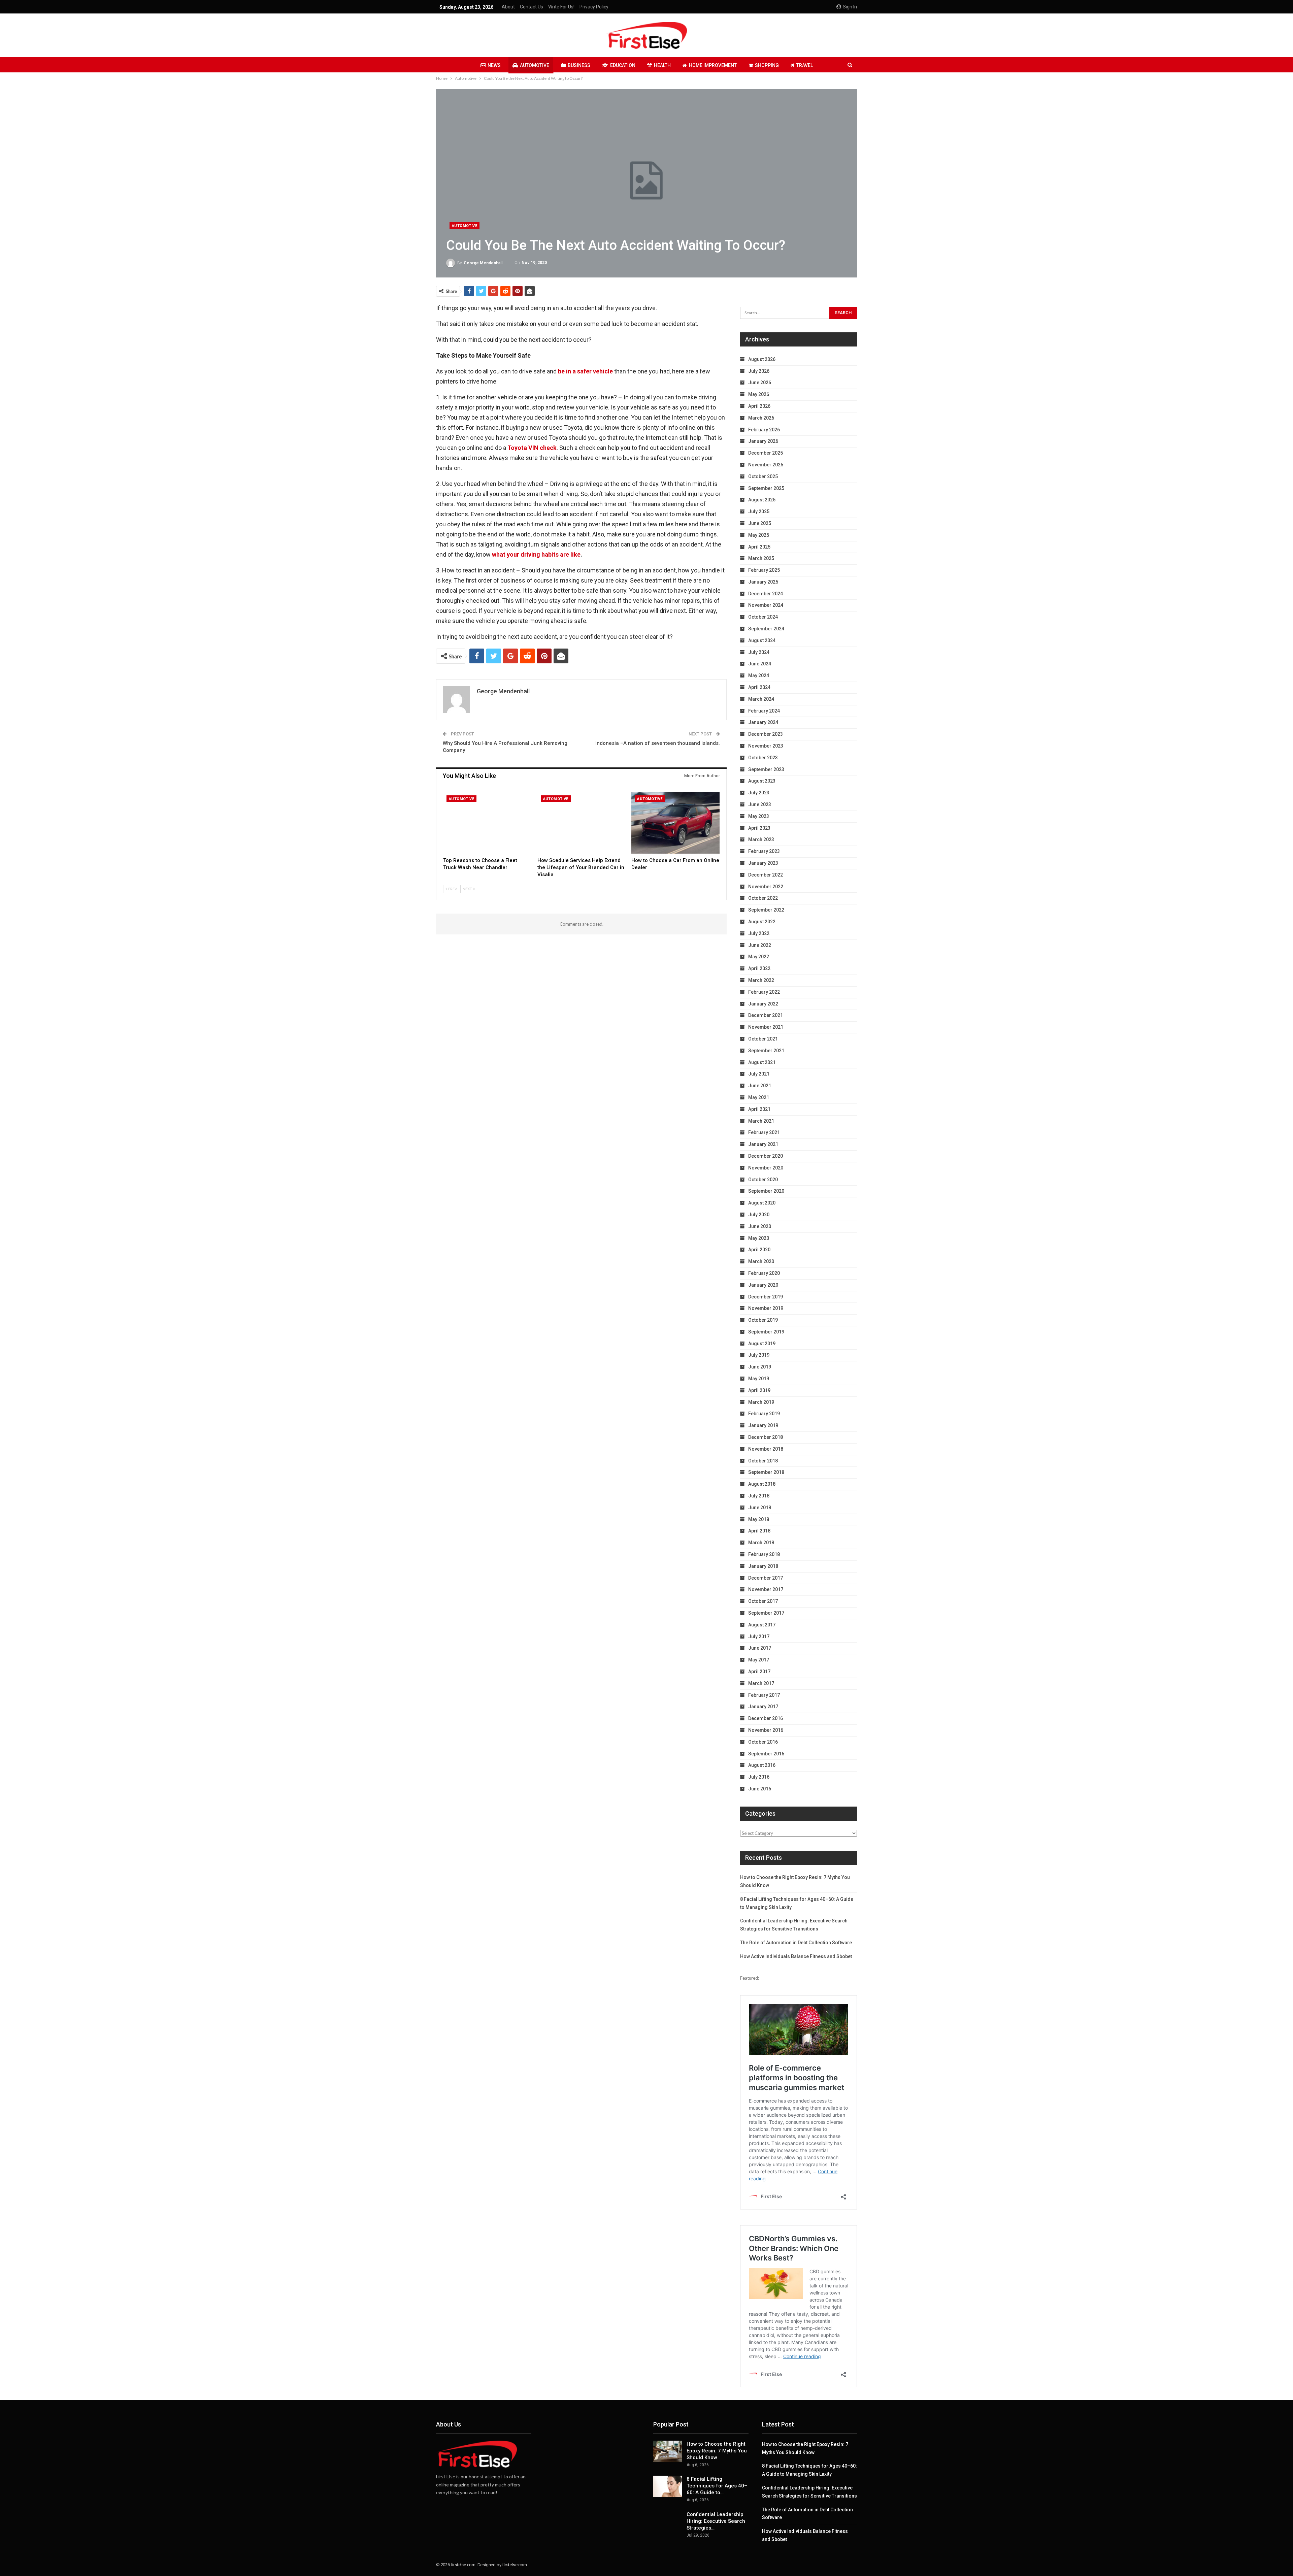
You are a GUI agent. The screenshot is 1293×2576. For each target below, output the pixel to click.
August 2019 (762, 1344)
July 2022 (759, 933)
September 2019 (766, 1332)
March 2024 (761, 699)
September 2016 (766, 1754)
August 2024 (762, 640)
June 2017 (760, 1648)
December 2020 (766, 1156)
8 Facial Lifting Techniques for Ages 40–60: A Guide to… (717, 2486)
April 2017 (759, 1672)
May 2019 (759, 1379)
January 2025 (763, 582)
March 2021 (761, 1121)
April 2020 (759, 1250)
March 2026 (761, 418)
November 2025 (766, 465)
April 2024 (759, 687)
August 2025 (762, 500)
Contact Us (532, 7)
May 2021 (759, 1097)
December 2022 (766, 875)
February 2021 (764, 1132)
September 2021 (766, 1051)
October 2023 (763, 758)
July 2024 (759, 652)
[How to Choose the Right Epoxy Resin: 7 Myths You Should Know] (668, 2451)
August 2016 (762, 1765)
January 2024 (763, 722)
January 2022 (763, 1004)
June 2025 (760, 523)
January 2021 (763, 1144)
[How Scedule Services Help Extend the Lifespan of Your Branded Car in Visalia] (582, 823)
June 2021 (760, 1086)
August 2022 (762, 922)
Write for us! (561, 7)
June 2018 (760, 1508)
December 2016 (766, 1718)
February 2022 (764, 992)
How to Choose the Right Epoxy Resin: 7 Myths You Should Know (717, 2451)
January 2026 (763, 441)
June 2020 (760, 1226)
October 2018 (763, 1461)
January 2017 (763, 1707)
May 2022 (759, 957)
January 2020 (763, 1285)
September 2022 (766, 910)
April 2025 (759, 547)
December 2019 (766, 1297)
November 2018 (766, 1449)
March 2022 (761, 980)
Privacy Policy (594, 7)
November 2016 (766, 1730)
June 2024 (760, 664)
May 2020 (759, 1238)
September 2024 (766, 629)
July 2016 (759, 1777)
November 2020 (766, 1168)
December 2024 (766, 594)
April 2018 (759, 1531)
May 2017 (759, 1660)
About (508, 7)
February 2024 (764, 711)
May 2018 (759, 1519)
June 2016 (760, 1789)
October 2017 (763, 1601)
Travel (805, 65)
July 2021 (759, 1074)
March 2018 (761, 1543)
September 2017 (766, 1613)
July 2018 (759, 1496)
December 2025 (766, 453)
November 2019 (766, 1308)
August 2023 (762, 781)
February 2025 (764, 570)
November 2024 (766, 605)
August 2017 (762, 1625)
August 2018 (762, 1484)
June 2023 (760, 804)
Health (662, 65)
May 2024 (759, 675)
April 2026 (759, 406)
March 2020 (761, 1261)
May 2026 (759, 394)
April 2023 (759, 828)
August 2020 (762, 1203)
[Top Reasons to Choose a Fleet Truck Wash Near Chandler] (487, 823)
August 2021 (762, 1062)
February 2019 (764, 1414)
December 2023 (766, 734)
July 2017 (759, 1637)
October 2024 (763, 617)
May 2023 (759, 816)
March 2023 (761, 839)
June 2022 (760, 945)
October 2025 (763, 476)
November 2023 (766, 746)
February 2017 (764, 1695)
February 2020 (764, 1273)
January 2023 (763, 863)
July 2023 (759, 793)
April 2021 (759, 1109)
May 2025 (759, 535)
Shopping (767, 65)
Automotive (535, 65)
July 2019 (759, 1355)
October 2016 (763, 1742)
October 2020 (763, 1180)
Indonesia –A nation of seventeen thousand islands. (658, 743)
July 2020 (759, 1215)
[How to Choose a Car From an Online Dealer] (675, 823)
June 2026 (760, 383)
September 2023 (766, 769)
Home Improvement (713, 65)
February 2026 (764, 430)
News (494, 65)
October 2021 (763, 1039)
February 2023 (764, 851)
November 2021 (766, 1027)
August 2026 (762, 359)
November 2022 (766, 887)
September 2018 (766, 1472)
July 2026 (759, 371)
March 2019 (761, 1402)
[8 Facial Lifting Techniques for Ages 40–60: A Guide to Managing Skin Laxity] (668, 2486)
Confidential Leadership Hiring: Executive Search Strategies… (716, 2521)
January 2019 (763, 1425)
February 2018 (764, 1554)
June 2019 (760, 1367)
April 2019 (759, 1390)
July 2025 (759, 511)
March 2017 (761, 1683)
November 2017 (766, 1589)
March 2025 (761, 558)
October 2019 (763, 1320)
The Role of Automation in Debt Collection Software (796, 1943)
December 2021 (766, 1015)
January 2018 (763, 1566)
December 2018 (766, 1437)
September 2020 (766, 1191)
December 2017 (766, 1578)
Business (579, 65)
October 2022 (763, 898)
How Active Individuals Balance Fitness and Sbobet (796, 1956)
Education (623, 65)
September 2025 (766, 488)
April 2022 (759, 968)
